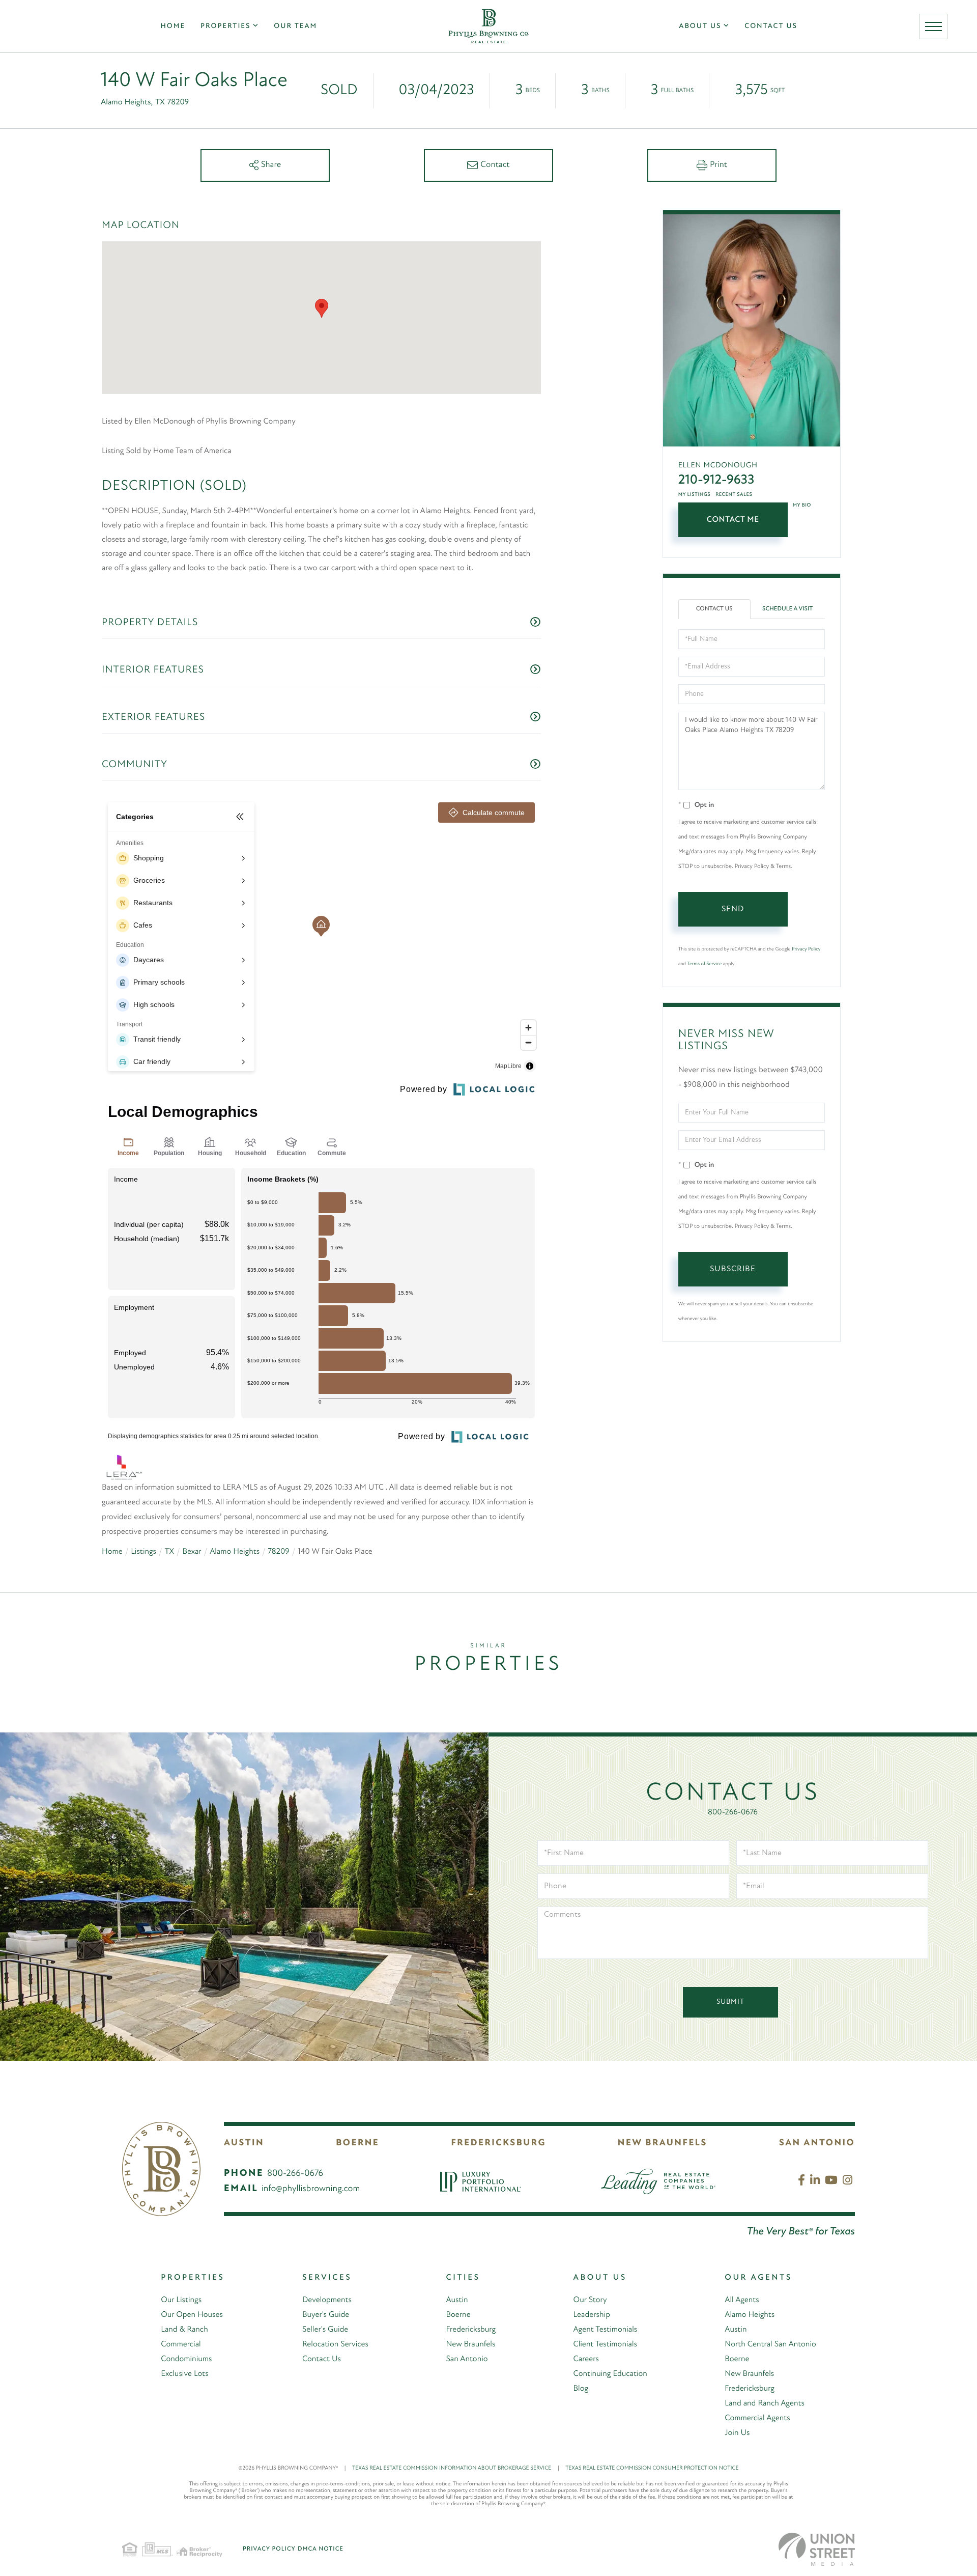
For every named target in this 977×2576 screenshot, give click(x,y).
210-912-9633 (716, 480)
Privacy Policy (806, 949)
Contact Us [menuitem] (771, 26)
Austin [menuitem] (457, 2300)
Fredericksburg (498, 2143)
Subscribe (733, 1269)
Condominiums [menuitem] (186, 2359)
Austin (244, 2143)
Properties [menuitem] (225, 26)
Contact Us (714, 609)
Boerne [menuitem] (458, 2315)
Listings (143, 1552)
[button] (322, 308)
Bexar (192, 1552)
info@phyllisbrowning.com (311, 2189)
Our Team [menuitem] (295, 26)
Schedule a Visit (787, 609)
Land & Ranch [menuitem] (184, 2330)
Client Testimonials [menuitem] (605, 2344)
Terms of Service (704, 964)
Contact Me (733, 520)
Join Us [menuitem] (737, 2433)
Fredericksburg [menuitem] (471, 2330)
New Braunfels (663, 2143)
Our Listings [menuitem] (181, 2300)
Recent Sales (734, 495)
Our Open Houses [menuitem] (192, 2315)
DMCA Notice (321, 2549)
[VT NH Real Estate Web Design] (817, 2549)
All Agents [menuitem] (742, 2300)
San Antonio (817, 2143)
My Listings (695, 495)
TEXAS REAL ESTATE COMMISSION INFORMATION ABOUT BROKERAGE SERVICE (456, 2468)
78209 (279, 1552)
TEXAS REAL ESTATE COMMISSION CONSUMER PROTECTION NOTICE (652, 2468)
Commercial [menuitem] (181, 2344)
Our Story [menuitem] (590, 2300)
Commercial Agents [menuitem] (757, 2418)
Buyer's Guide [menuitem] (326, 2315)
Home (112, 1552)
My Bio (802, 505)
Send (733, 909)
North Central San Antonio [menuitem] (770, 2344)
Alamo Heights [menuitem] (750, 2315)
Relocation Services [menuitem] (335, 2344)
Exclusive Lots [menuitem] (184, 2374)
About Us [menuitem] (700, 26)
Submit (730, 2002)
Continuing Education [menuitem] (610, 2374)
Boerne (357, 2143)
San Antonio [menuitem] (467, 2359)
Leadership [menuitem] (592, 2315)
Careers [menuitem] (586, 2359)
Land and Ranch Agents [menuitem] (765, 2403)
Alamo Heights (235, 1552)
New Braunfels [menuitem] (470, 2344)
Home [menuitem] (173, 26)
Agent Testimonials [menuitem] (606, 2330)
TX (169, 1552)
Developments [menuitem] (327, 2300)
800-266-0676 (733, 1812)
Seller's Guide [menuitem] (325, 2330)
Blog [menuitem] (581, 2389)
